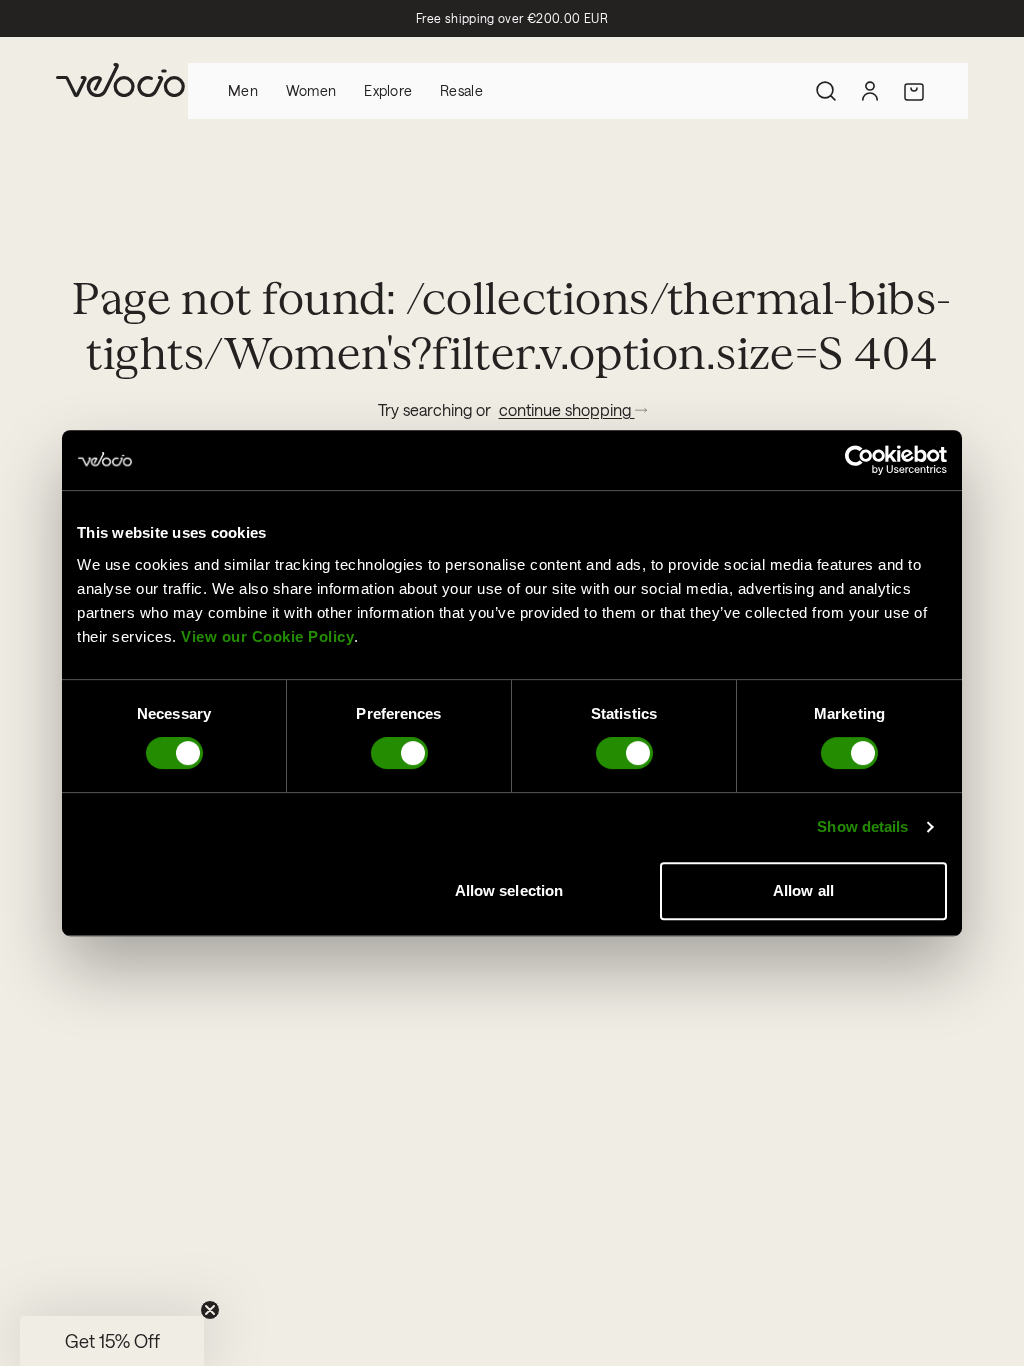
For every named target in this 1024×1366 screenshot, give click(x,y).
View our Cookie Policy (267, 636)
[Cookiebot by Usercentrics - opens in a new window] (859, 460)
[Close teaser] (210, 1310)
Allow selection (509, 890)
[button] (112, 1341)
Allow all (803, 890)
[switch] (399, 753)
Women (311, 90)
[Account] (870, 91)
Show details (862, 826)
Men (243, 90)
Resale (461, 90)
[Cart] (914, 91)
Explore (388, 90)
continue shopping (567, 409)
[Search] (826, 91)
